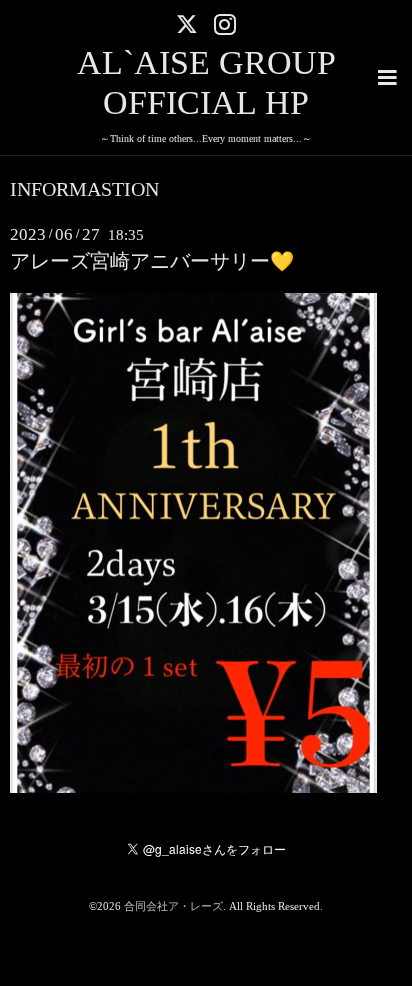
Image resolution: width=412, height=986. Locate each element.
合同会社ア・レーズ (173, 906)
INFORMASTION (84, 190)
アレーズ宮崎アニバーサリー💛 (152, 261)
